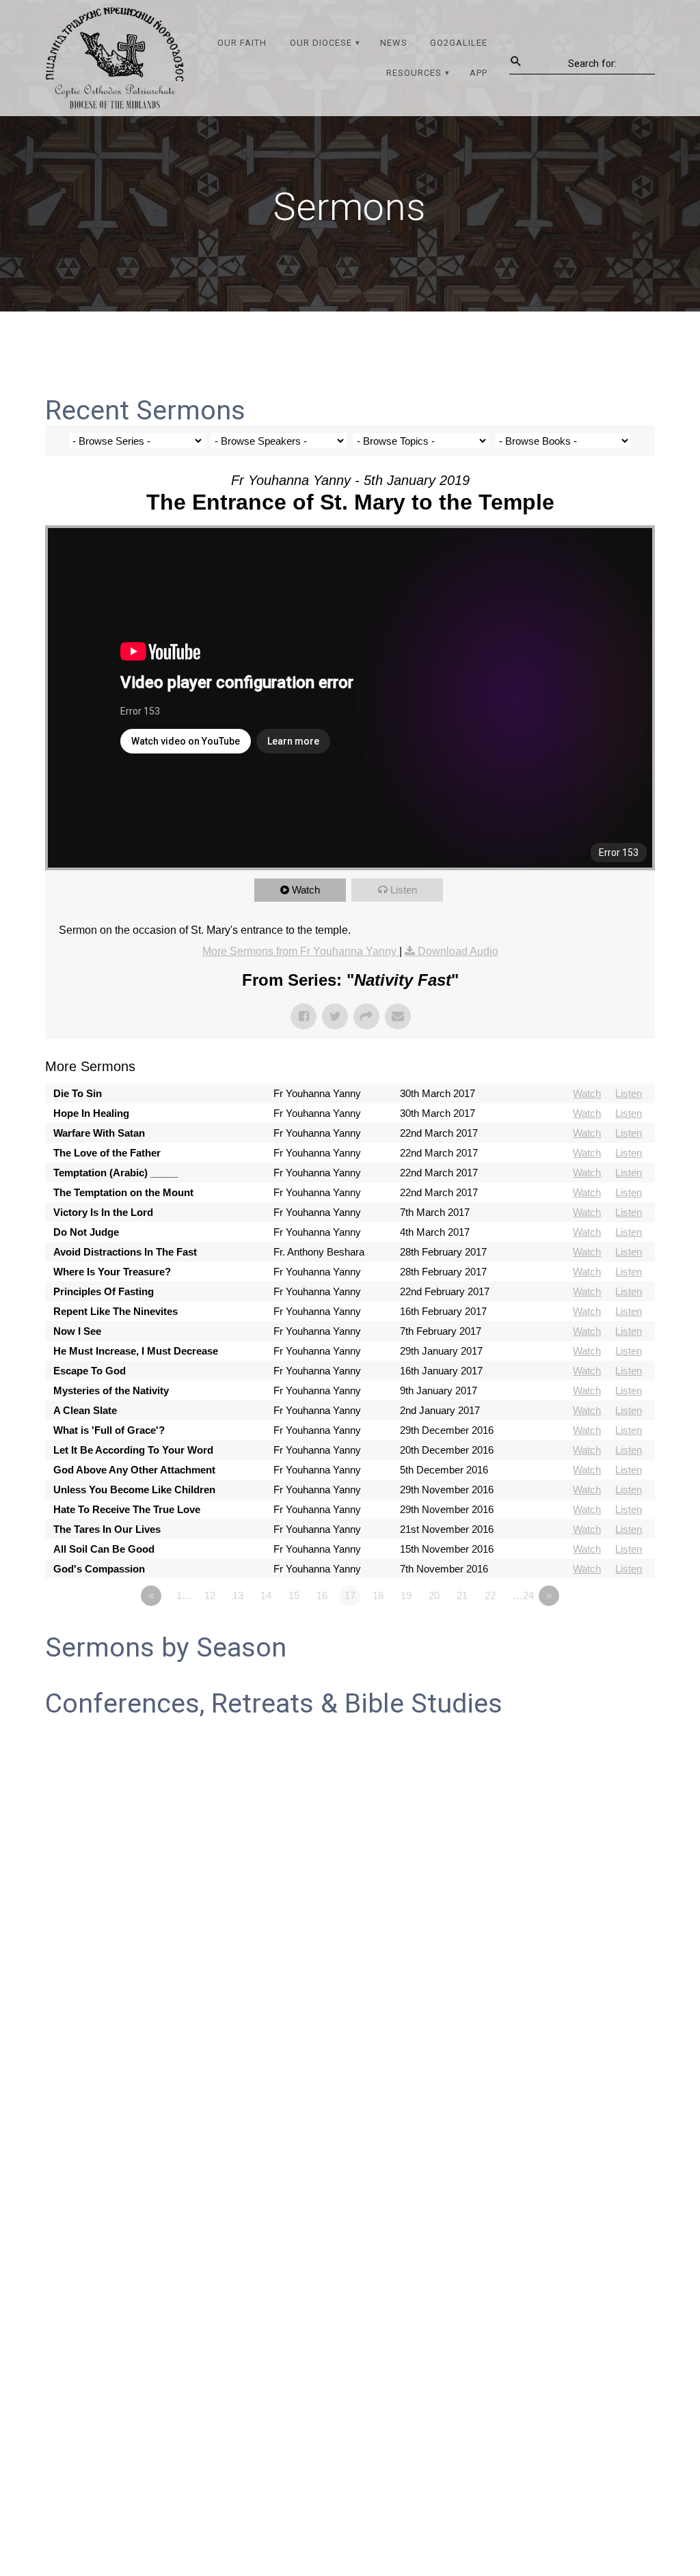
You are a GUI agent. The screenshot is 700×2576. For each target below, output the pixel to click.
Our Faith (242, 43)
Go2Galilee (459, 43)
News (394, 43)
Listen (404, 890)
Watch (306, 890)
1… (184, 1595)
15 (294, 1595)
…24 (523, 1595)
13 (238, 1595)
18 (378, 1595)
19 (406, 1595)
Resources (414, 73)
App (479, 73)
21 (462, 1595)
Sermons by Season (166, 1648)
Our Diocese (321, 43)
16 (322, 1595)
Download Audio (458, 951)
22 (490, 1595)
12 (210, 1595)
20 (434, 1595)
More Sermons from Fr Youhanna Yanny (301, 951)
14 (266, 1595)
